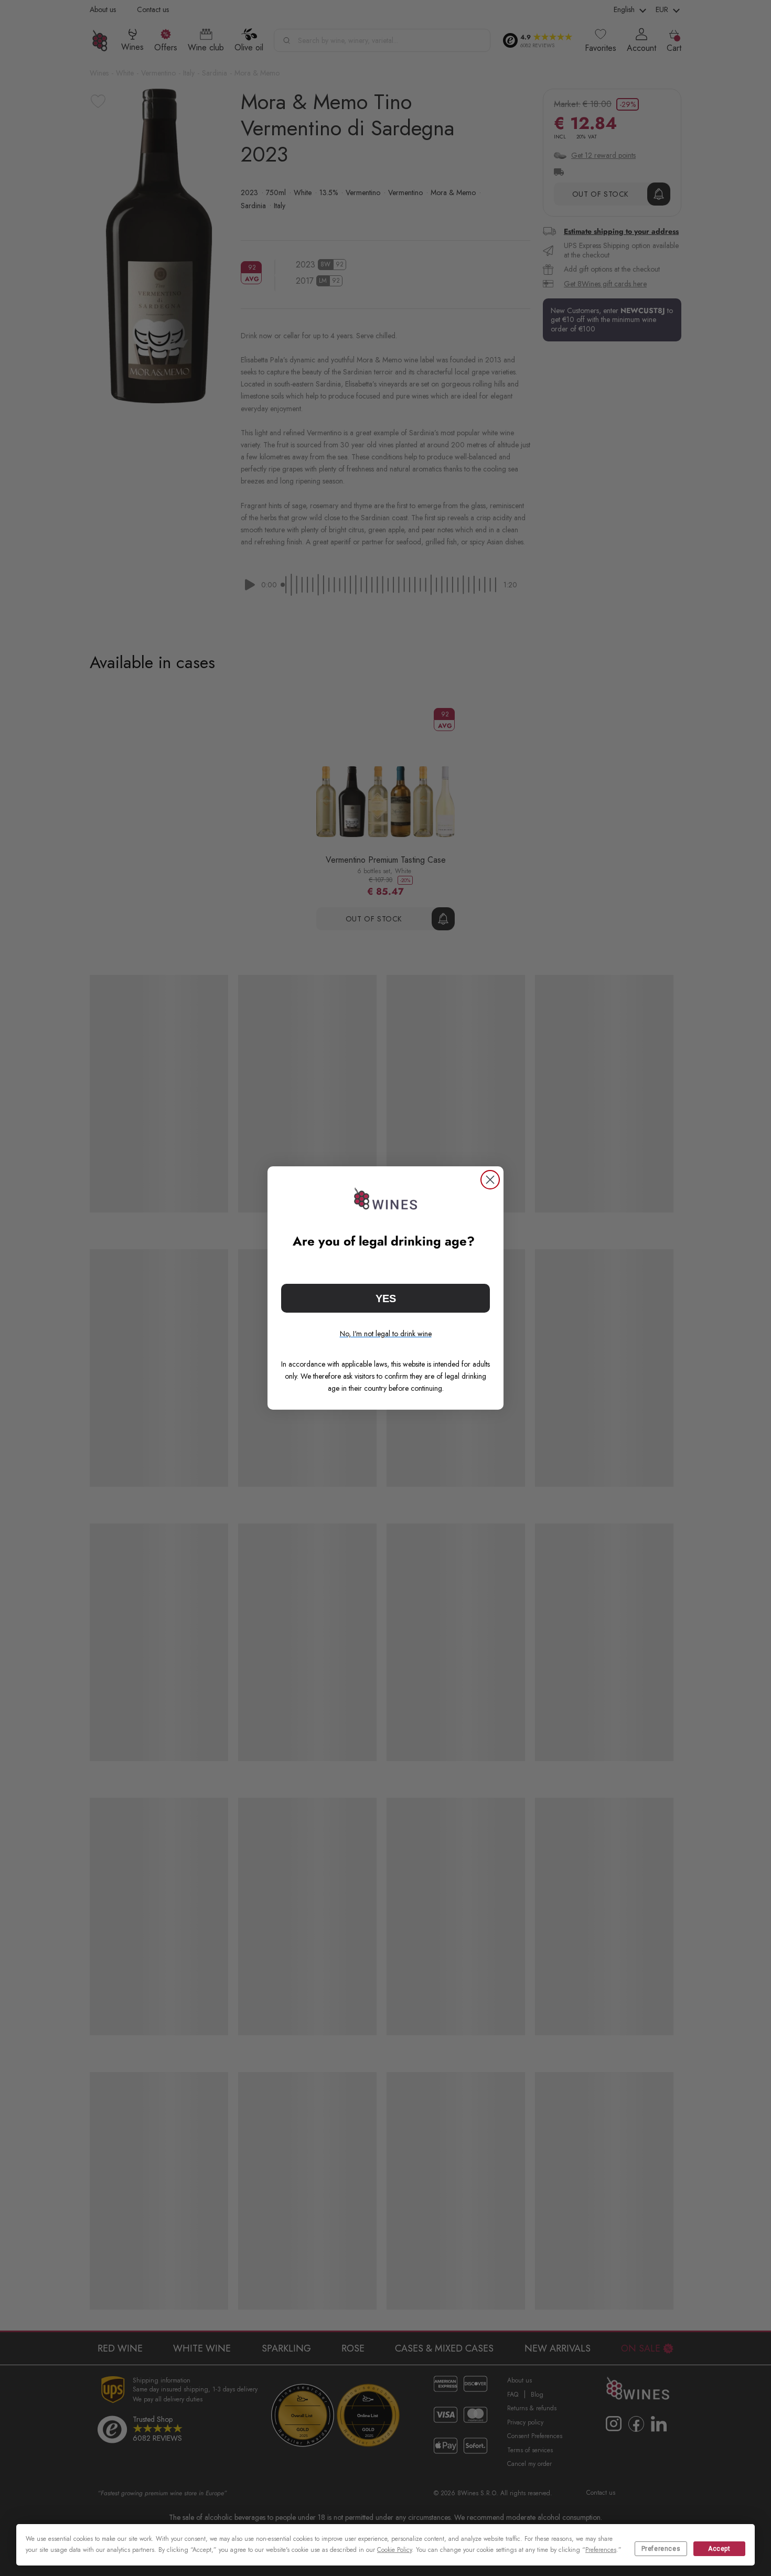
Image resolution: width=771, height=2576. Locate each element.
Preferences (661, 2549)
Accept (719, 2549)
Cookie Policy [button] (394, 2550)
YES (386, 1298)
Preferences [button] (601, 2550)
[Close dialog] (490, 1180)
